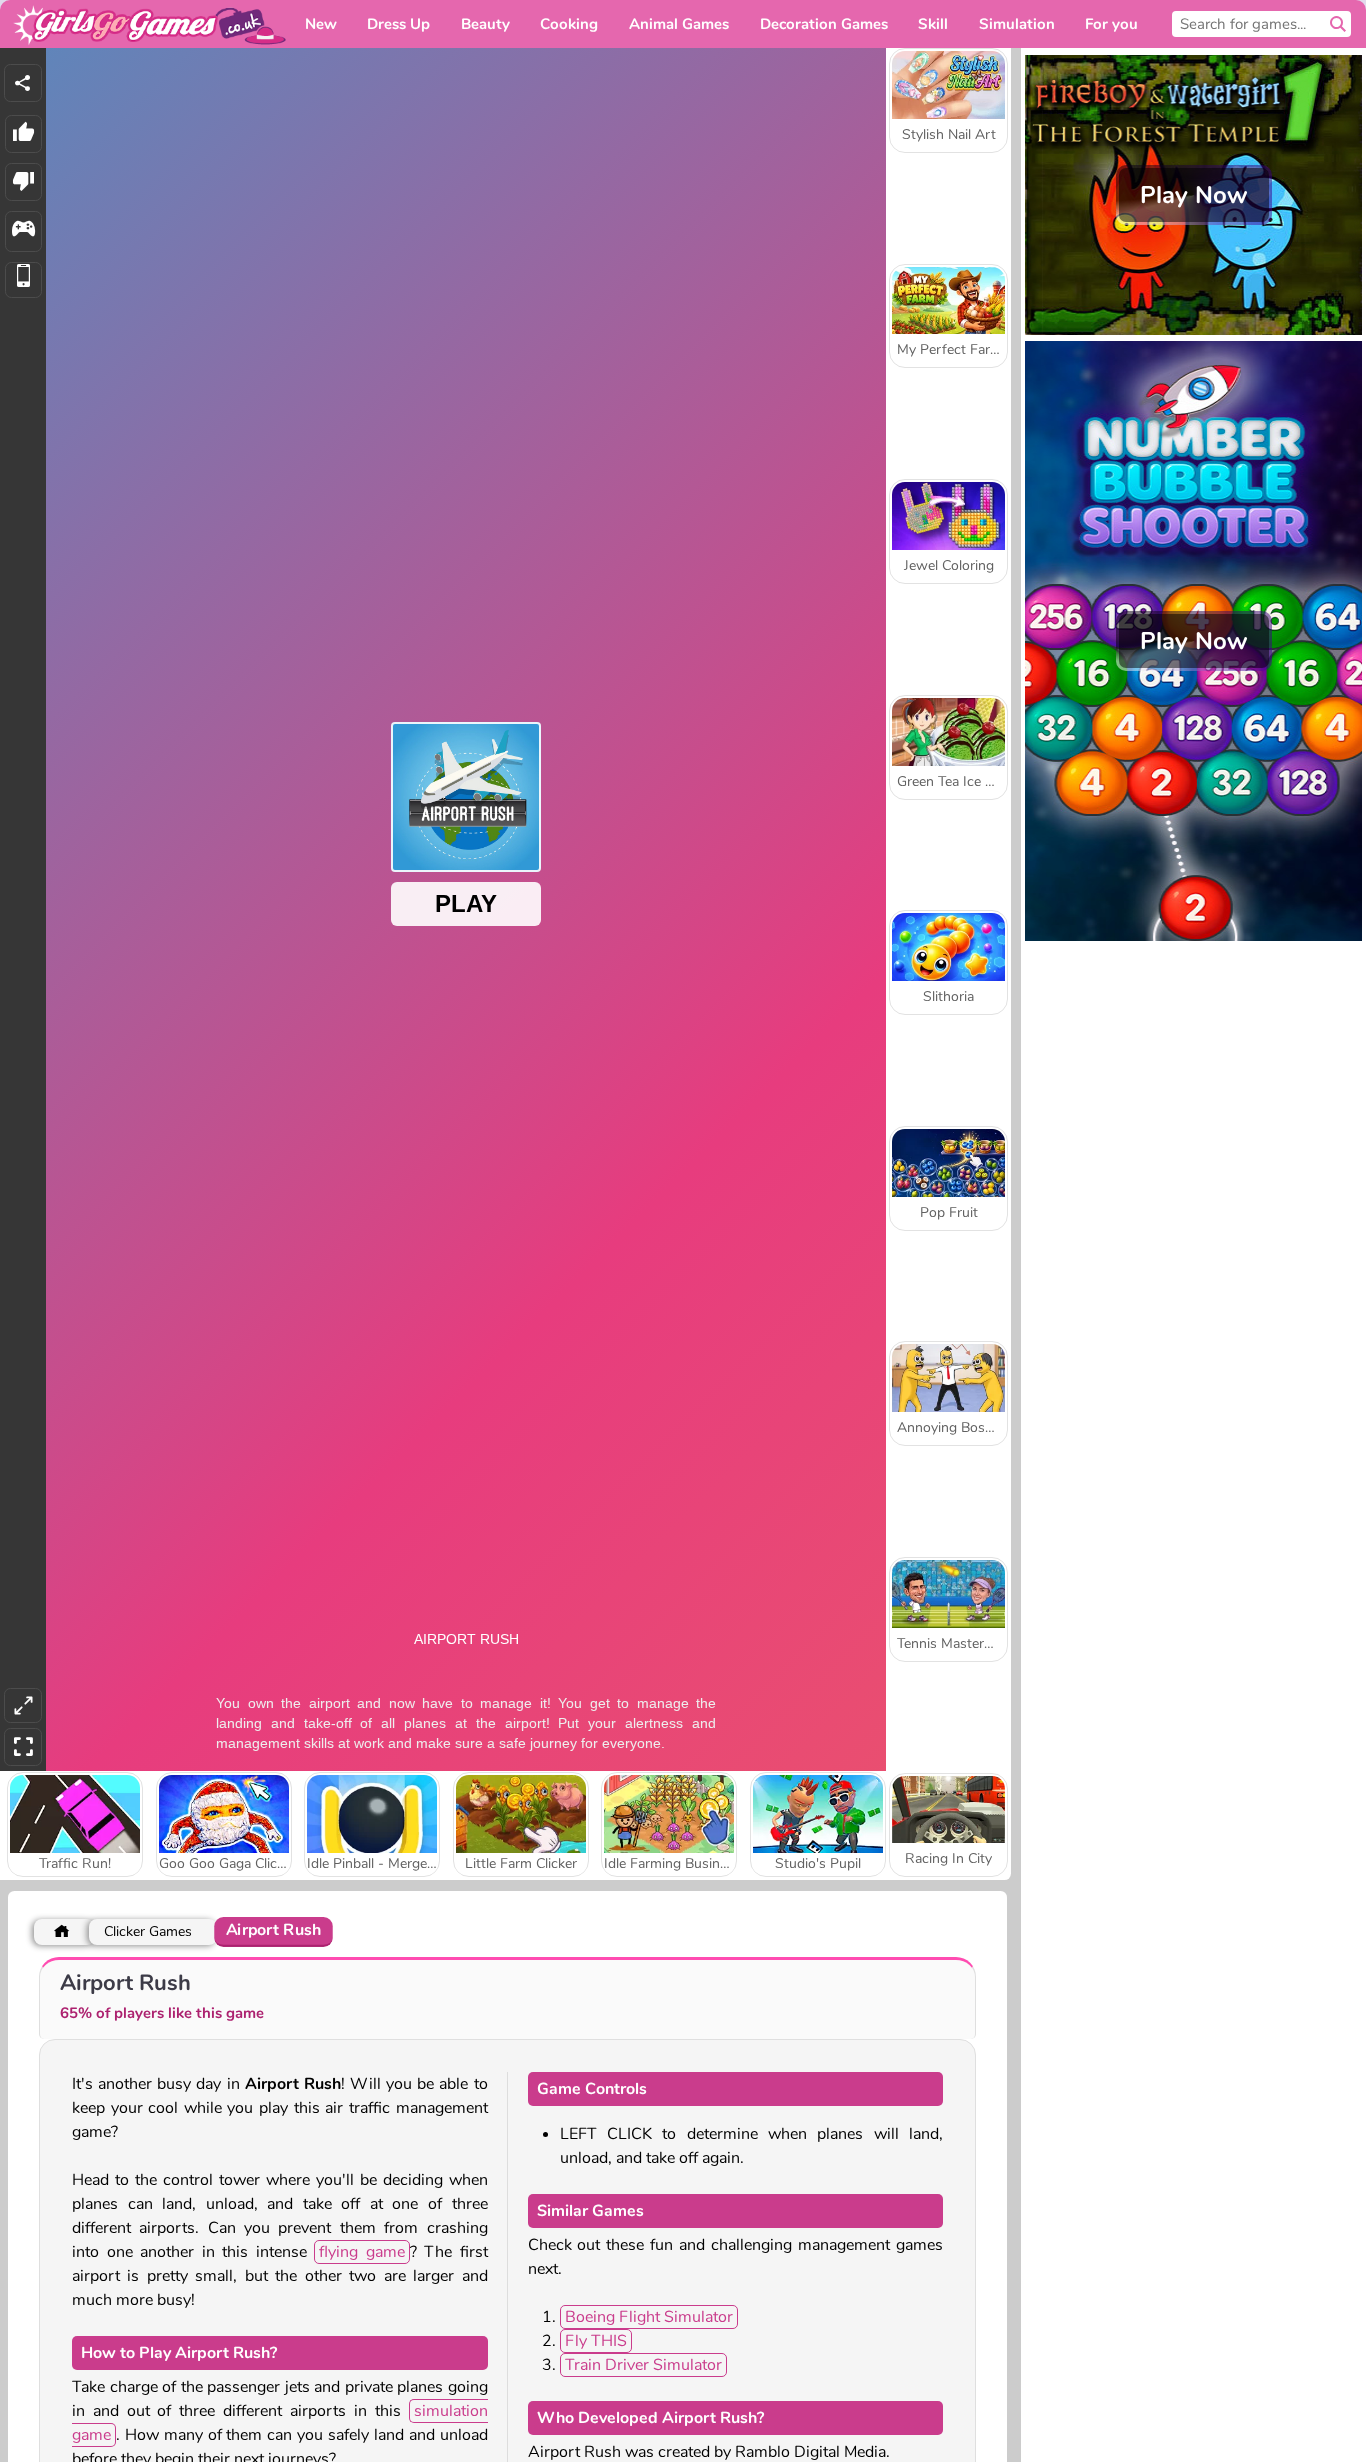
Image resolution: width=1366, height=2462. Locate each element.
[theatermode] (23, 1705)
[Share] (23, 83)
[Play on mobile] (23, 280)
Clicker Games (148, 1931)
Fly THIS (596, 2341)
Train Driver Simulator (643, 2365)
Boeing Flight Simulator (649, 2317)
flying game (362, 2252)
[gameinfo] (23, 231)
